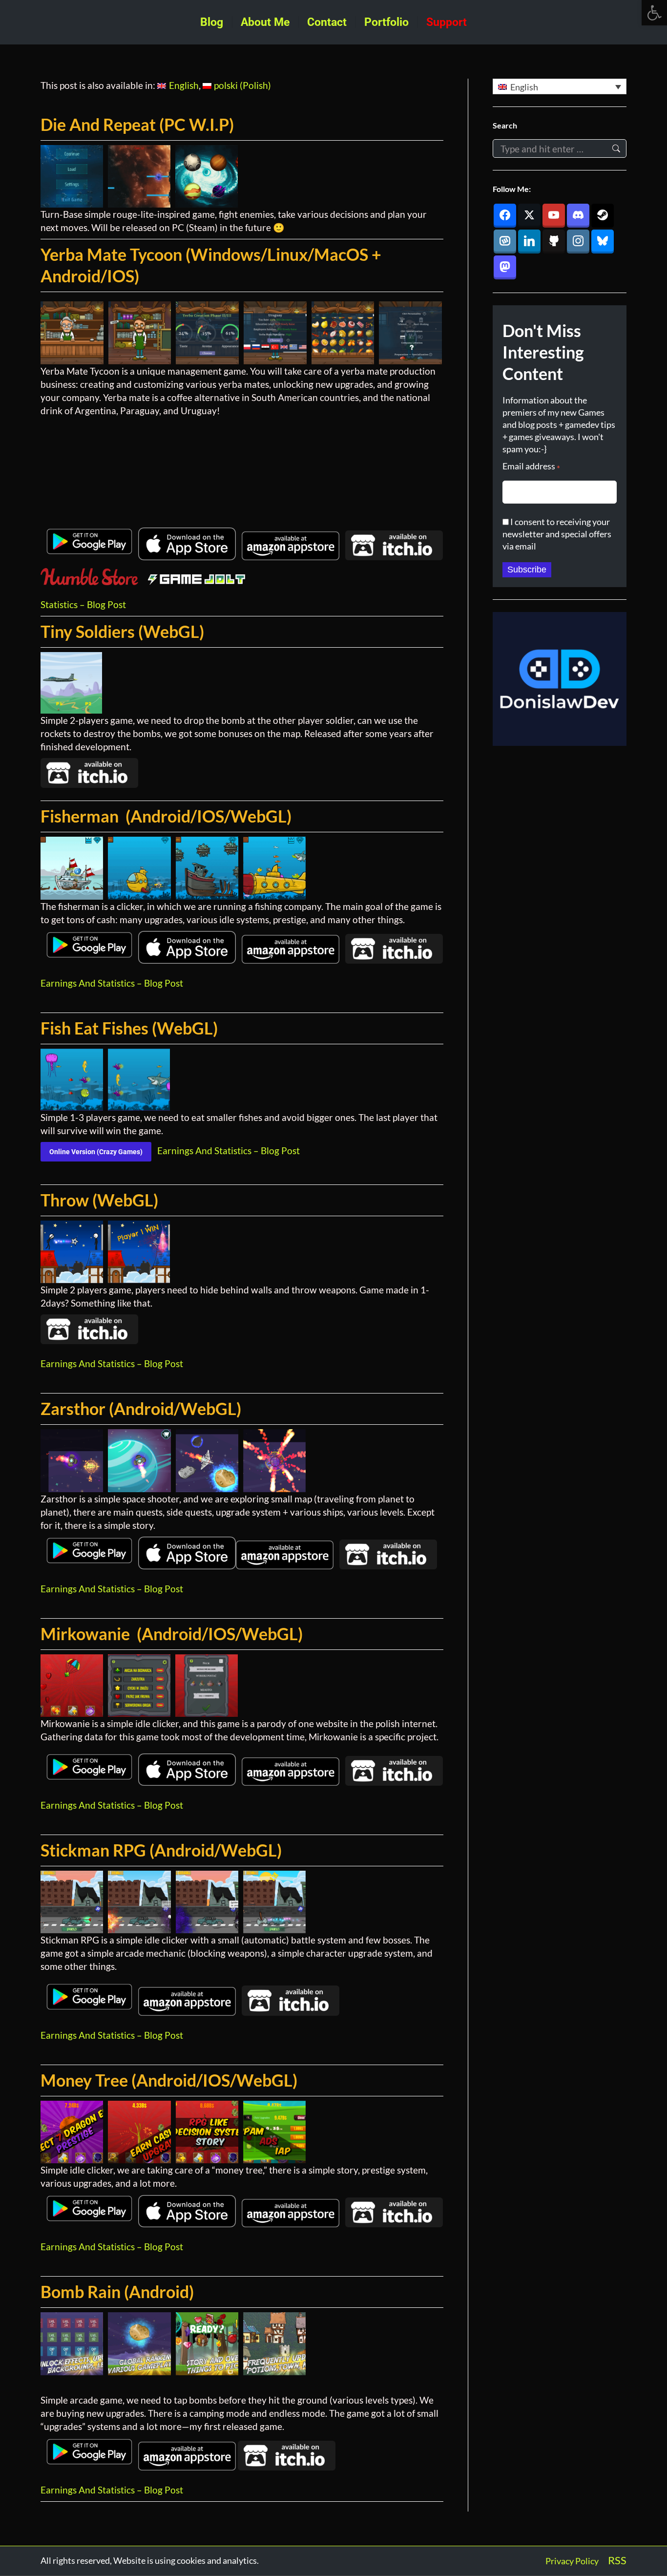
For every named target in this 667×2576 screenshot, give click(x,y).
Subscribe (527, 570)
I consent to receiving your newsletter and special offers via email (557, 534)
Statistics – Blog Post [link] (83, 604)
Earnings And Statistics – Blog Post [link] (112, 983)
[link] (654, 13)
